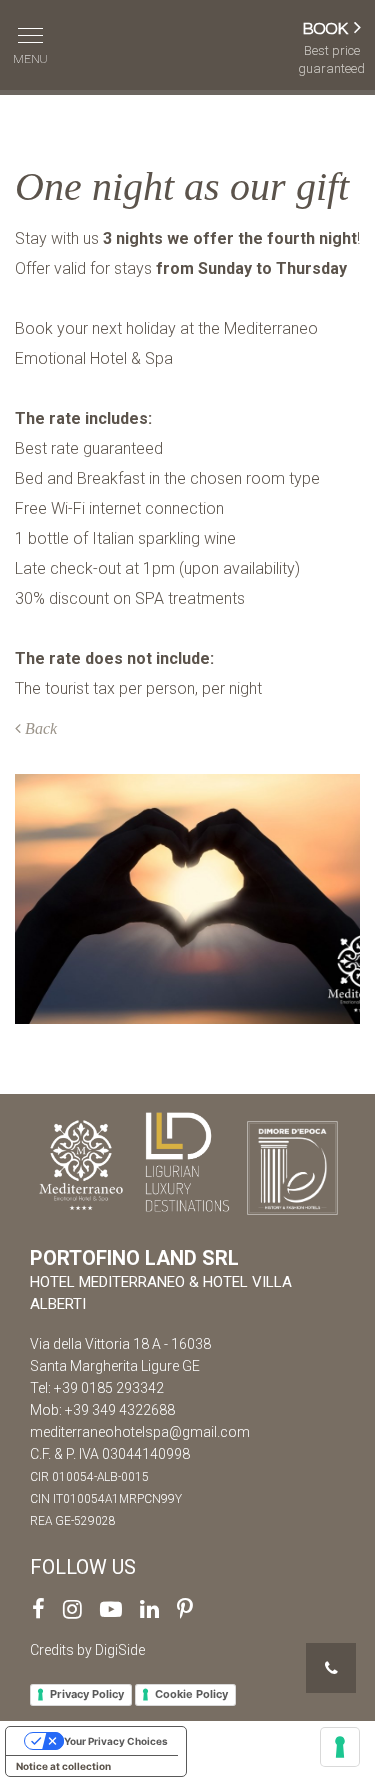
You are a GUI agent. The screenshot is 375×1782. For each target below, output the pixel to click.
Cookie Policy (191, 1694)
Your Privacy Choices (116, 1741)
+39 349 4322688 (120, 1410)
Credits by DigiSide (87, 1650)
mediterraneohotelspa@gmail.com (140, 1432)
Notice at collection (63, 1766)
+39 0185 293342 (109, 1388)
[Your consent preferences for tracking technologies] (340, 1747)
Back (39, 728)
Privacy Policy (87, 1694)
